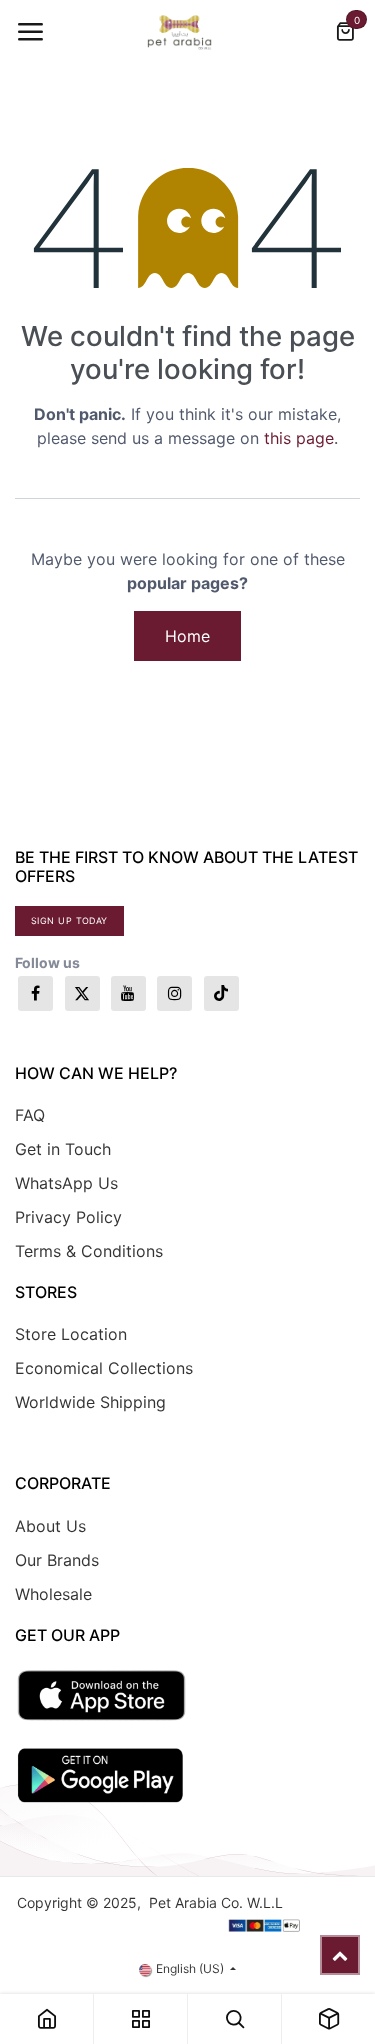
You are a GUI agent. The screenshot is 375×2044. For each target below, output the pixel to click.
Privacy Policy (68, 1217)
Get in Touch (63, 1149)
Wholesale (53, 1594)
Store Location (71, 1334)
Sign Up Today (69, 920)
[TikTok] (221, 993)
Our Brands (57, 1560)
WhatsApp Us (66, 1183)
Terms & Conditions (89, 1251)
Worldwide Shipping (90, 1402)
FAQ (30, 1115)
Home (187, 636)
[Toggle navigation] (30, 32)
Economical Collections (104, 1368)
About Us (50, 1526)
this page (299, 438)
